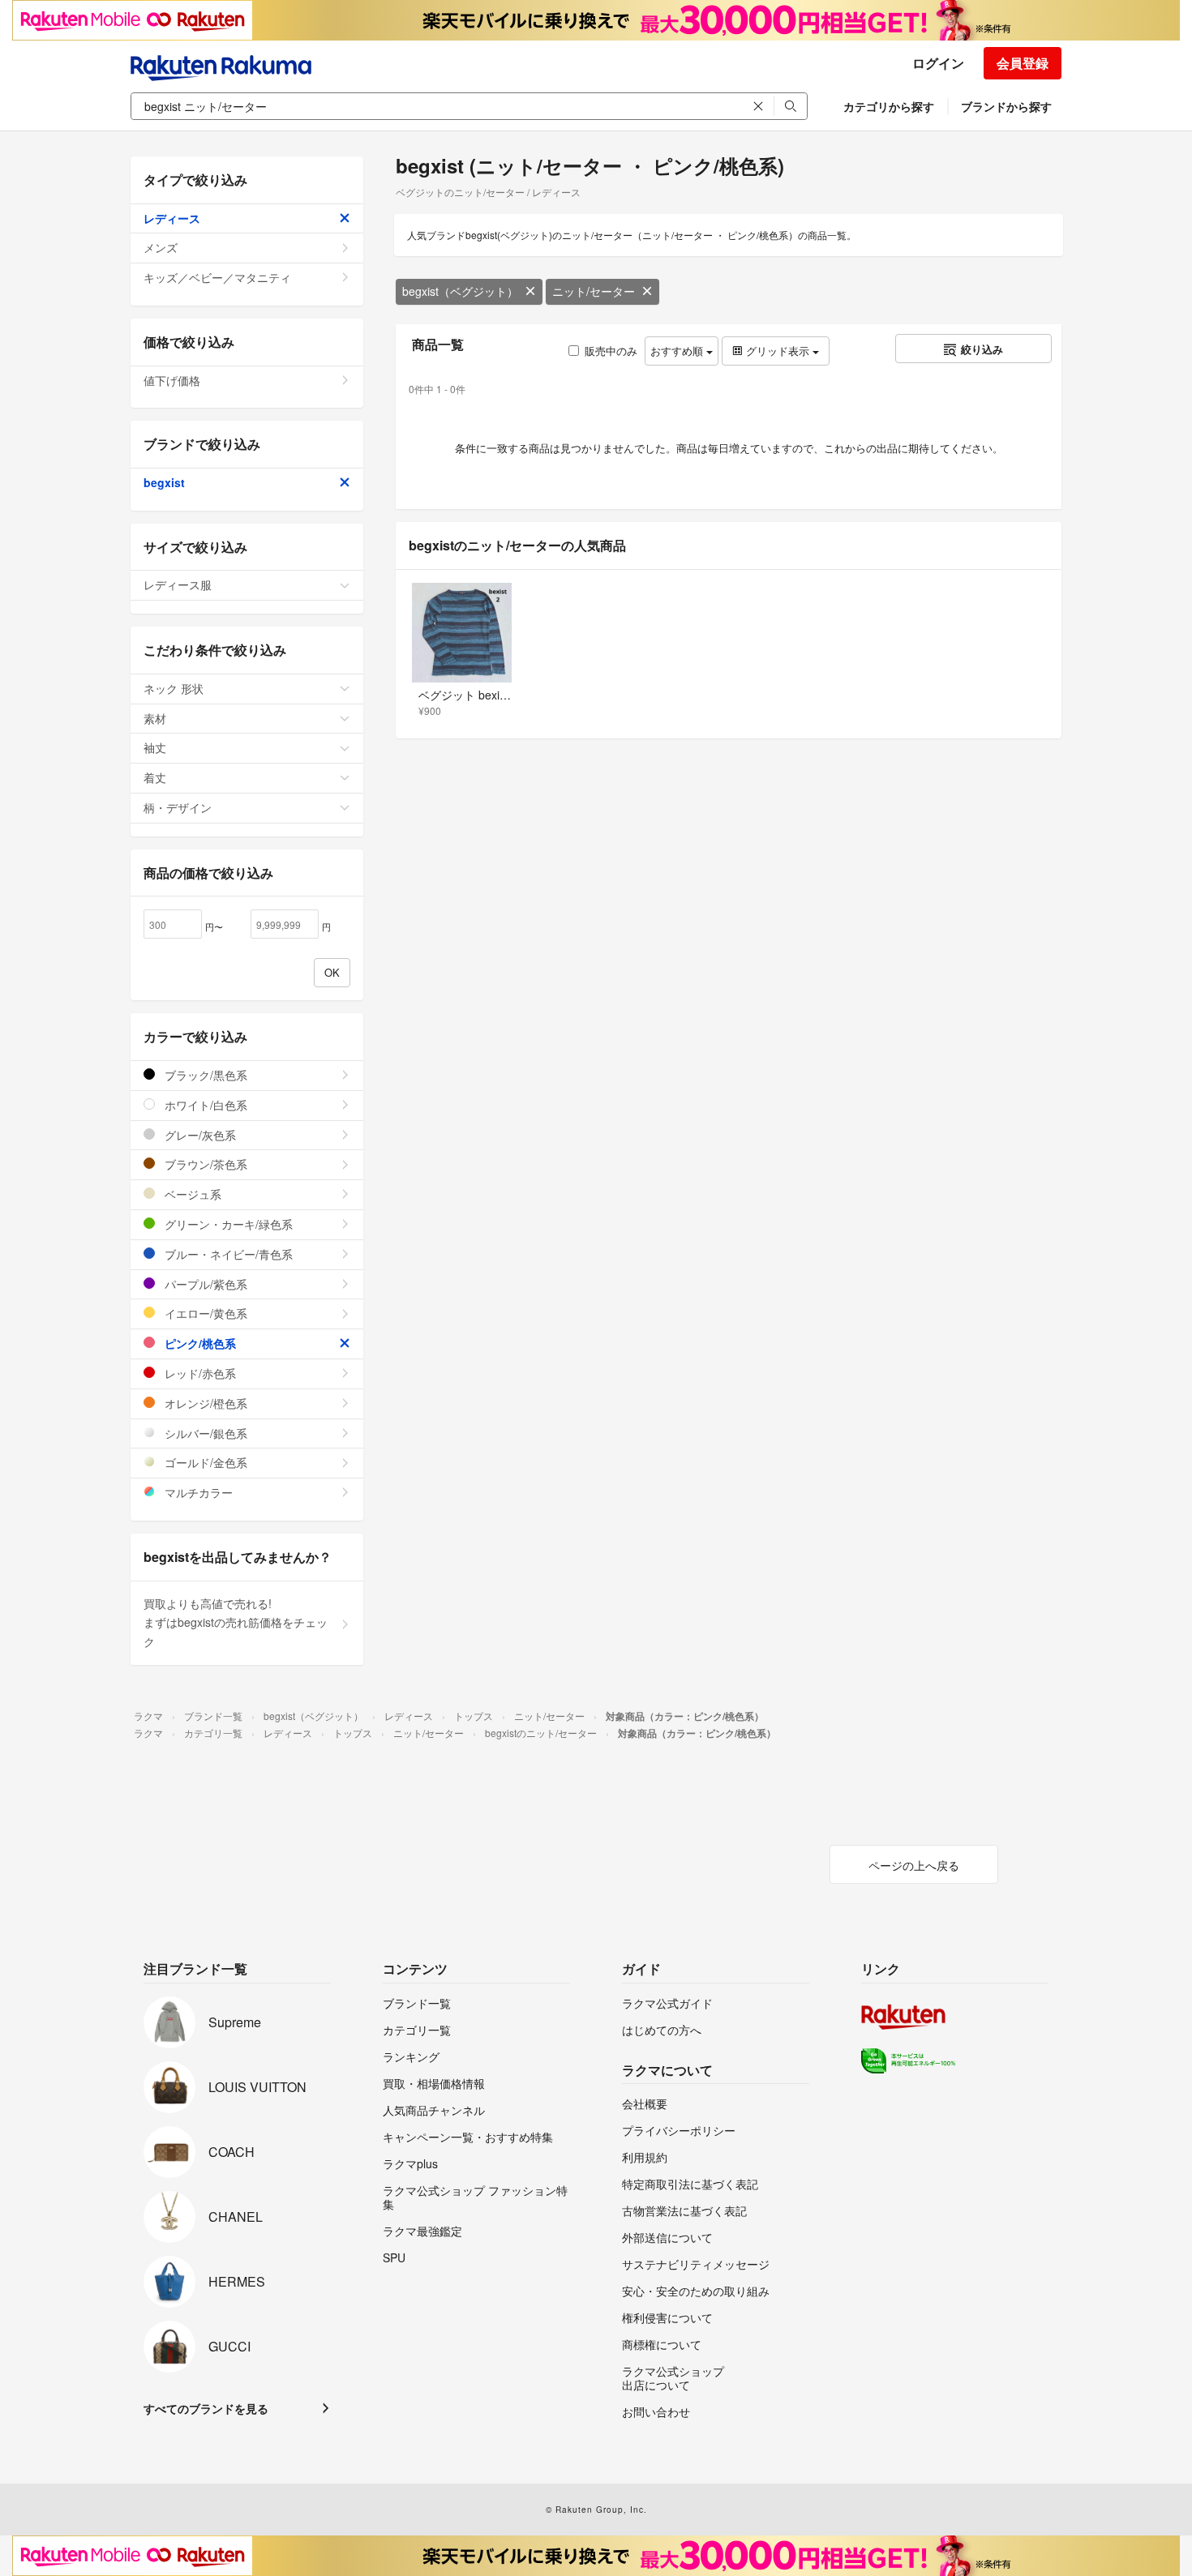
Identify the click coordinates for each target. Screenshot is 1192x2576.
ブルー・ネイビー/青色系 (227, 1254)
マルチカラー (197, 1492)
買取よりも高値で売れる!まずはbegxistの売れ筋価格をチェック (236, 1623)
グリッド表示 (778, 351)
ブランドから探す (1006, 106)
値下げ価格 (172, 380)
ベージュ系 (191, 1194)
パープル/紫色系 (204, 1284)
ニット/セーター (594, 291)
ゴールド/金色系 (204, 1462)
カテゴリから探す (889, 106)
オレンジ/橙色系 (204, 1403)
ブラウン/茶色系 (204, 1164)
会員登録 (1023, 63)
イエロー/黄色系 (204, 1313)
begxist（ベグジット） (460, 291)
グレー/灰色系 (199, 1135)
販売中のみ (611, 351)
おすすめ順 (678, 351)
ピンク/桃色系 (199, 1343)
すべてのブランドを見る (206, 2408)
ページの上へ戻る (914, 1865)
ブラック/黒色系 (204, 1075)
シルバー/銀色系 (204, 1433)
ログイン (938, 63)
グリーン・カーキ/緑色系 (227, 1224)
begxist (164, 482)
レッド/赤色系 (199, 1373)
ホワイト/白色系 (204, 1105)
